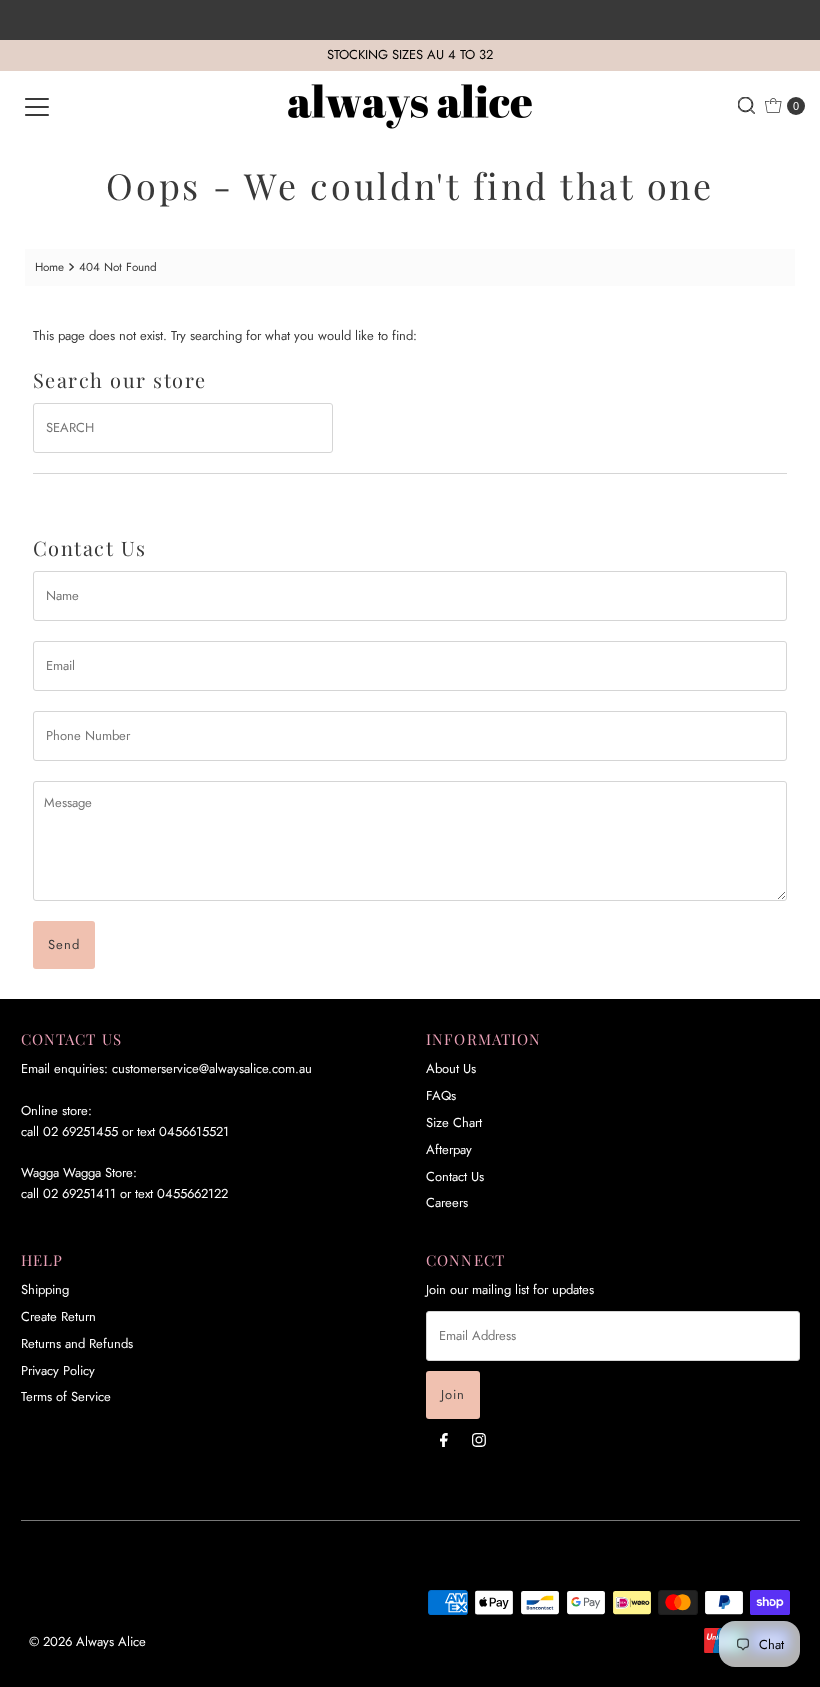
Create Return (58, 1316)
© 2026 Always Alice (87, 1641)
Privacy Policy (58, 1370)
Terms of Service (66, 1396)
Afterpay (449, 1149)
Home (49, 266)
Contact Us (455, 1176)
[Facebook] (444, 1439)
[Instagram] (479, 1439)
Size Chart (454, 1122)
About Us (451, 1068)
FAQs (441, 1095)
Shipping (45, 1289)
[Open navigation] (37, 106)
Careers (447, 1202)
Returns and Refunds (77, 1343)
